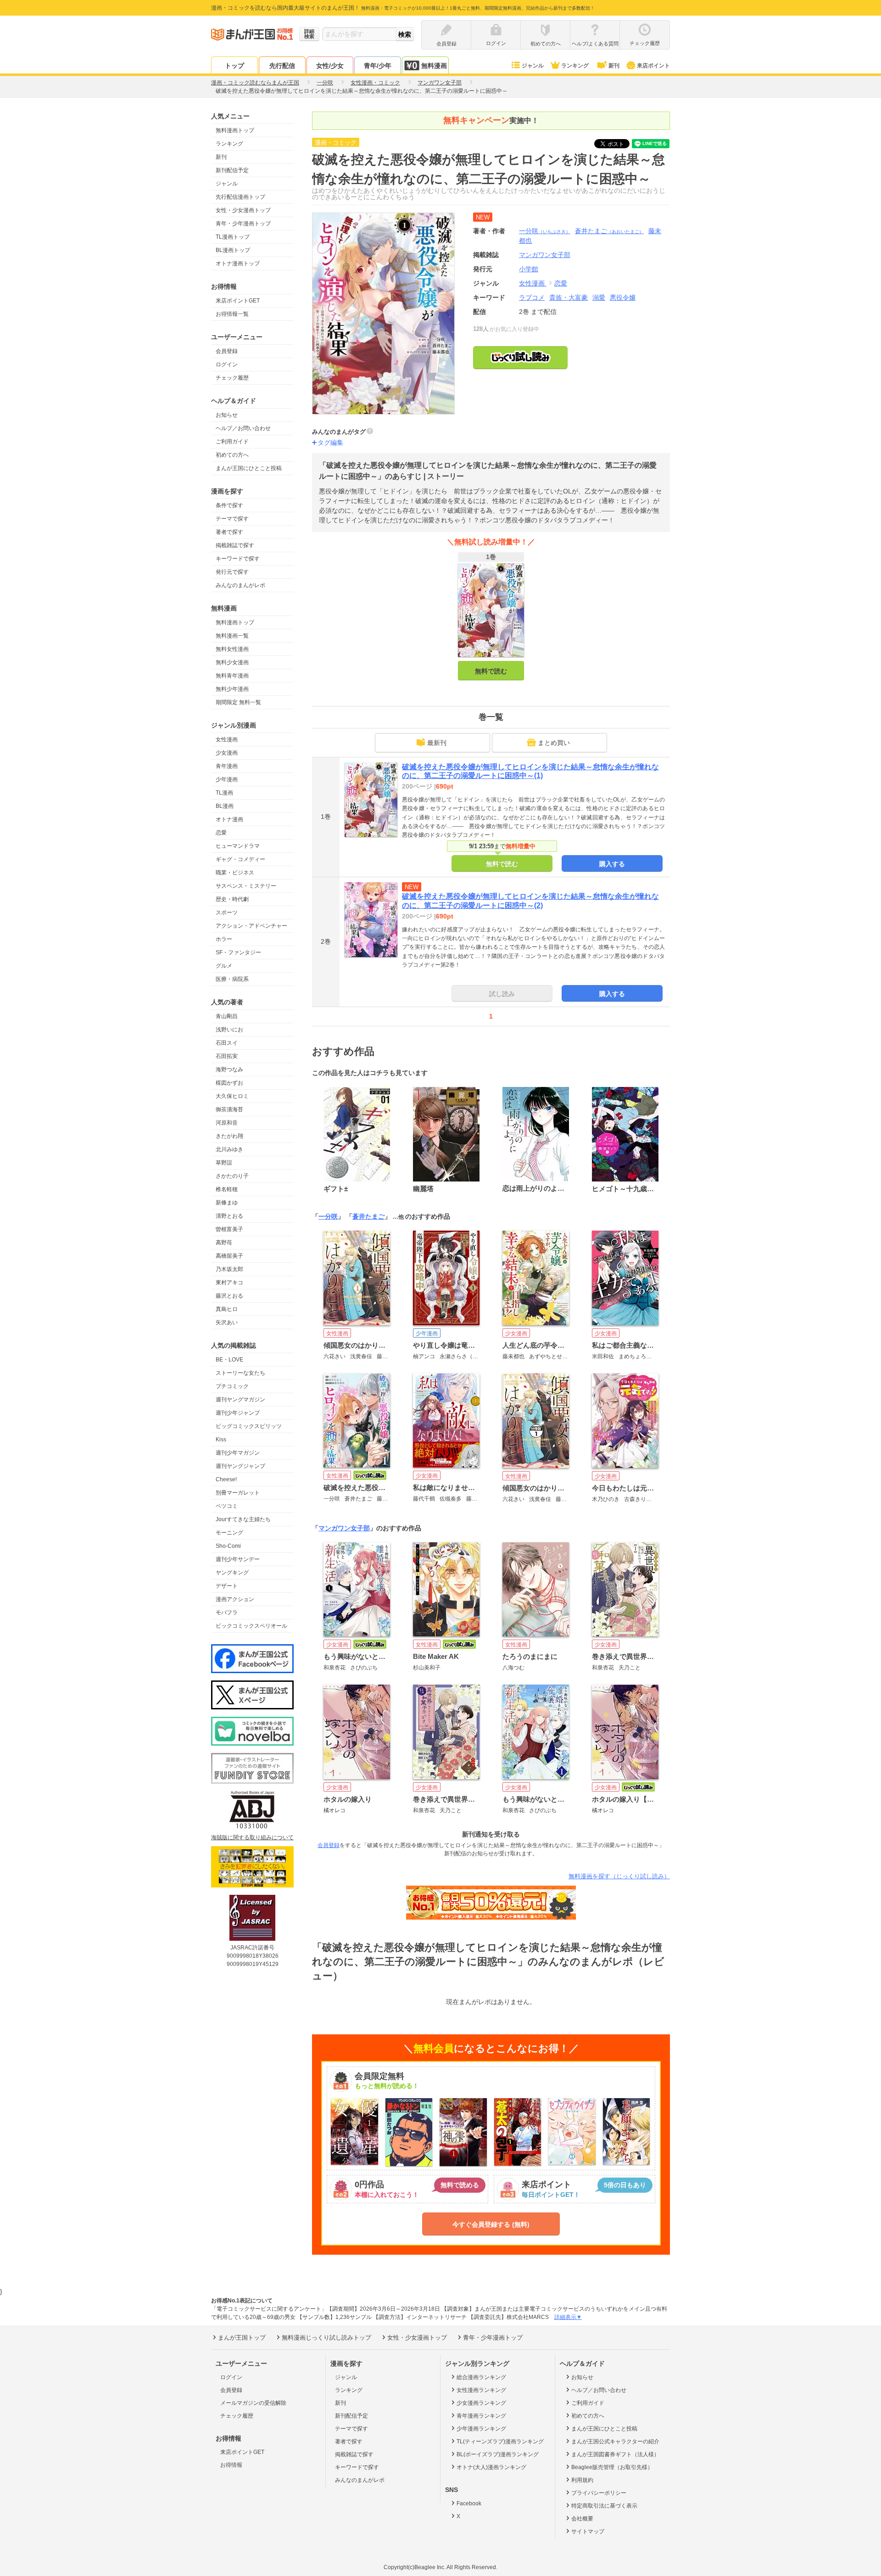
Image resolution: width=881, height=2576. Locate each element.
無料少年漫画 (232, 689)
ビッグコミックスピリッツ (249, 1426)
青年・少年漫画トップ (243, 224)
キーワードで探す (238, 559)
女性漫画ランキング (481, 2390)
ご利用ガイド (232, 442)
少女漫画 (227, 753)
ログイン (227, 364)
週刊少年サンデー (238, 1559)
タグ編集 (330, 442)
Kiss (221, 1439)
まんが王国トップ (242, 2338)
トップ (234, 66)
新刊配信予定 (232, 170)
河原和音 (227, 1123)
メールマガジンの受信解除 (253, 2403)
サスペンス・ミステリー (246, 886)
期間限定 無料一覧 (238, 702)
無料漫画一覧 (232, 636)
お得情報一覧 (232, 314)
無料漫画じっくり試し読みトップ (326, 2338)
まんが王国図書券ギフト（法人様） (615, 2454)
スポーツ (227, 913)
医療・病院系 (232, 979)
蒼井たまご (609, 231)
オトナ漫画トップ (238, 263)
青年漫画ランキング (481, 2416)
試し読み (502, 994)
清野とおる (229, 1216)
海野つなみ (229, 1070)
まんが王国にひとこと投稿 (249, 468)
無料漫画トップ (235, 130)
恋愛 (221, 833)
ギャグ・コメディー (240, 859)
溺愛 (599, 297)
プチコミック (232, 1386)
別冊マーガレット (238, 1493)
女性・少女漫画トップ (243, 210)
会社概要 (582, 2519)
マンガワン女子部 (344, 1528)
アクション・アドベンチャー (251, 926)
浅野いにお (229, 1030)
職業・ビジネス (235, 873)
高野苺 (224, 1243)
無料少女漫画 (232, 662)
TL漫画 (224, 793)
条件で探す (229, 505)
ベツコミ (227, 1506)
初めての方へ (232, 455)
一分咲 (545, 231)
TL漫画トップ (233, 237)
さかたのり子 (232, 1176)
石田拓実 (227, 1056)
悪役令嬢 (623, 297)
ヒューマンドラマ (238, 846)
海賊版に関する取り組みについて (252, 1837)
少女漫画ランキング (481, 2403)
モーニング (229, 1533)
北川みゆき (229, 1149)
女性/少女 (330, 66)
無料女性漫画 (232, 649)
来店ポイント (653, 66)
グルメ (224, 966)
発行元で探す (232, 572)
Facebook (469, 2503)
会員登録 (227, 351)
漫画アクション (235, 1599)
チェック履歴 (232, 378)
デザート (227, 1586)
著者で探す (229, 532)
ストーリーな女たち (240, 1373)
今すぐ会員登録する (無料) (491, 2224)
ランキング (575, 66)
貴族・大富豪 (569, 297)
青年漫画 (227, 766)
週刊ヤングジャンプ (240, 1466)
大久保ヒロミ (232, 1096)
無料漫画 (434, 66)
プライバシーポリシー (599, 2493)
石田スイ (227, 1043)
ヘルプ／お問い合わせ (243, 428)
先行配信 (282, 66)
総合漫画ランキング (481, 2377)
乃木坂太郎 (229, 1269)
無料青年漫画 (232, 676)
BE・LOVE (229, 1360)
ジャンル (533, 66)
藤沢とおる (229, 1296)
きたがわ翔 (229, 1136)
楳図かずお (229, 1083)
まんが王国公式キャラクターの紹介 (615, 2442)
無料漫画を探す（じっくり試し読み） (619, 1876)
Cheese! (226, 1479)
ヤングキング (232, 1573)
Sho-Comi (228, 1546)
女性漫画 (227, 739)
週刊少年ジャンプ (238, 1413)
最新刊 (437, 743)
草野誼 (224, 1163)
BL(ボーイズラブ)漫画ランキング (498, 2454)
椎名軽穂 (227, 1189)
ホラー (224, 939)
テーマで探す (232, 519)
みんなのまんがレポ (240, 585)
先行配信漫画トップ (240, 197)
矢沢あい (227, 1322)
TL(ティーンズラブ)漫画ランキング (500, 2442)
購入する (612, 864)
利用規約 (582, 2480)
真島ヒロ (227, 1309)
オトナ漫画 (229, 819)
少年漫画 (227, 779)
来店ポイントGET (238, 301)
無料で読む (491, 671)
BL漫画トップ (233, 250)
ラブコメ (532, 297)
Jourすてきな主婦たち (243, 1519)
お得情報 (231, 2465)
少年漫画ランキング (481, 2429)
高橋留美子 (229, 1256)
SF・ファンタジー (238, 952)
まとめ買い (554, 743)
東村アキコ (229, 1282)
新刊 (614, 66)
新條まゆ (227, 1203)
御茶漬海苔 (229, 1109)
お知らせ (227, 415)
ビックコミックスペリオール (251, 1626)
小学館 (529, 269)
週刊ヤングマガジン (240, 1400)
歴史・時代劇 (232, 899)
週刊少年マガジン (238, 1453)
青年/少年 (378, 66)
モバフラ (227, 1613)
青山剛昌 (227, 1016)
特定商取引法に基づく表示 (604, 2506)
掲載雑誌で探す (235, 545)
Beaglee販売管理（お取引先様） (612, 2467)
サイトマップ (588, 2531)
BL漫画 (225, 806)
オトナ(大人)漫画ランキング (491, 2467)
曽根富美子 (229, 1229)
